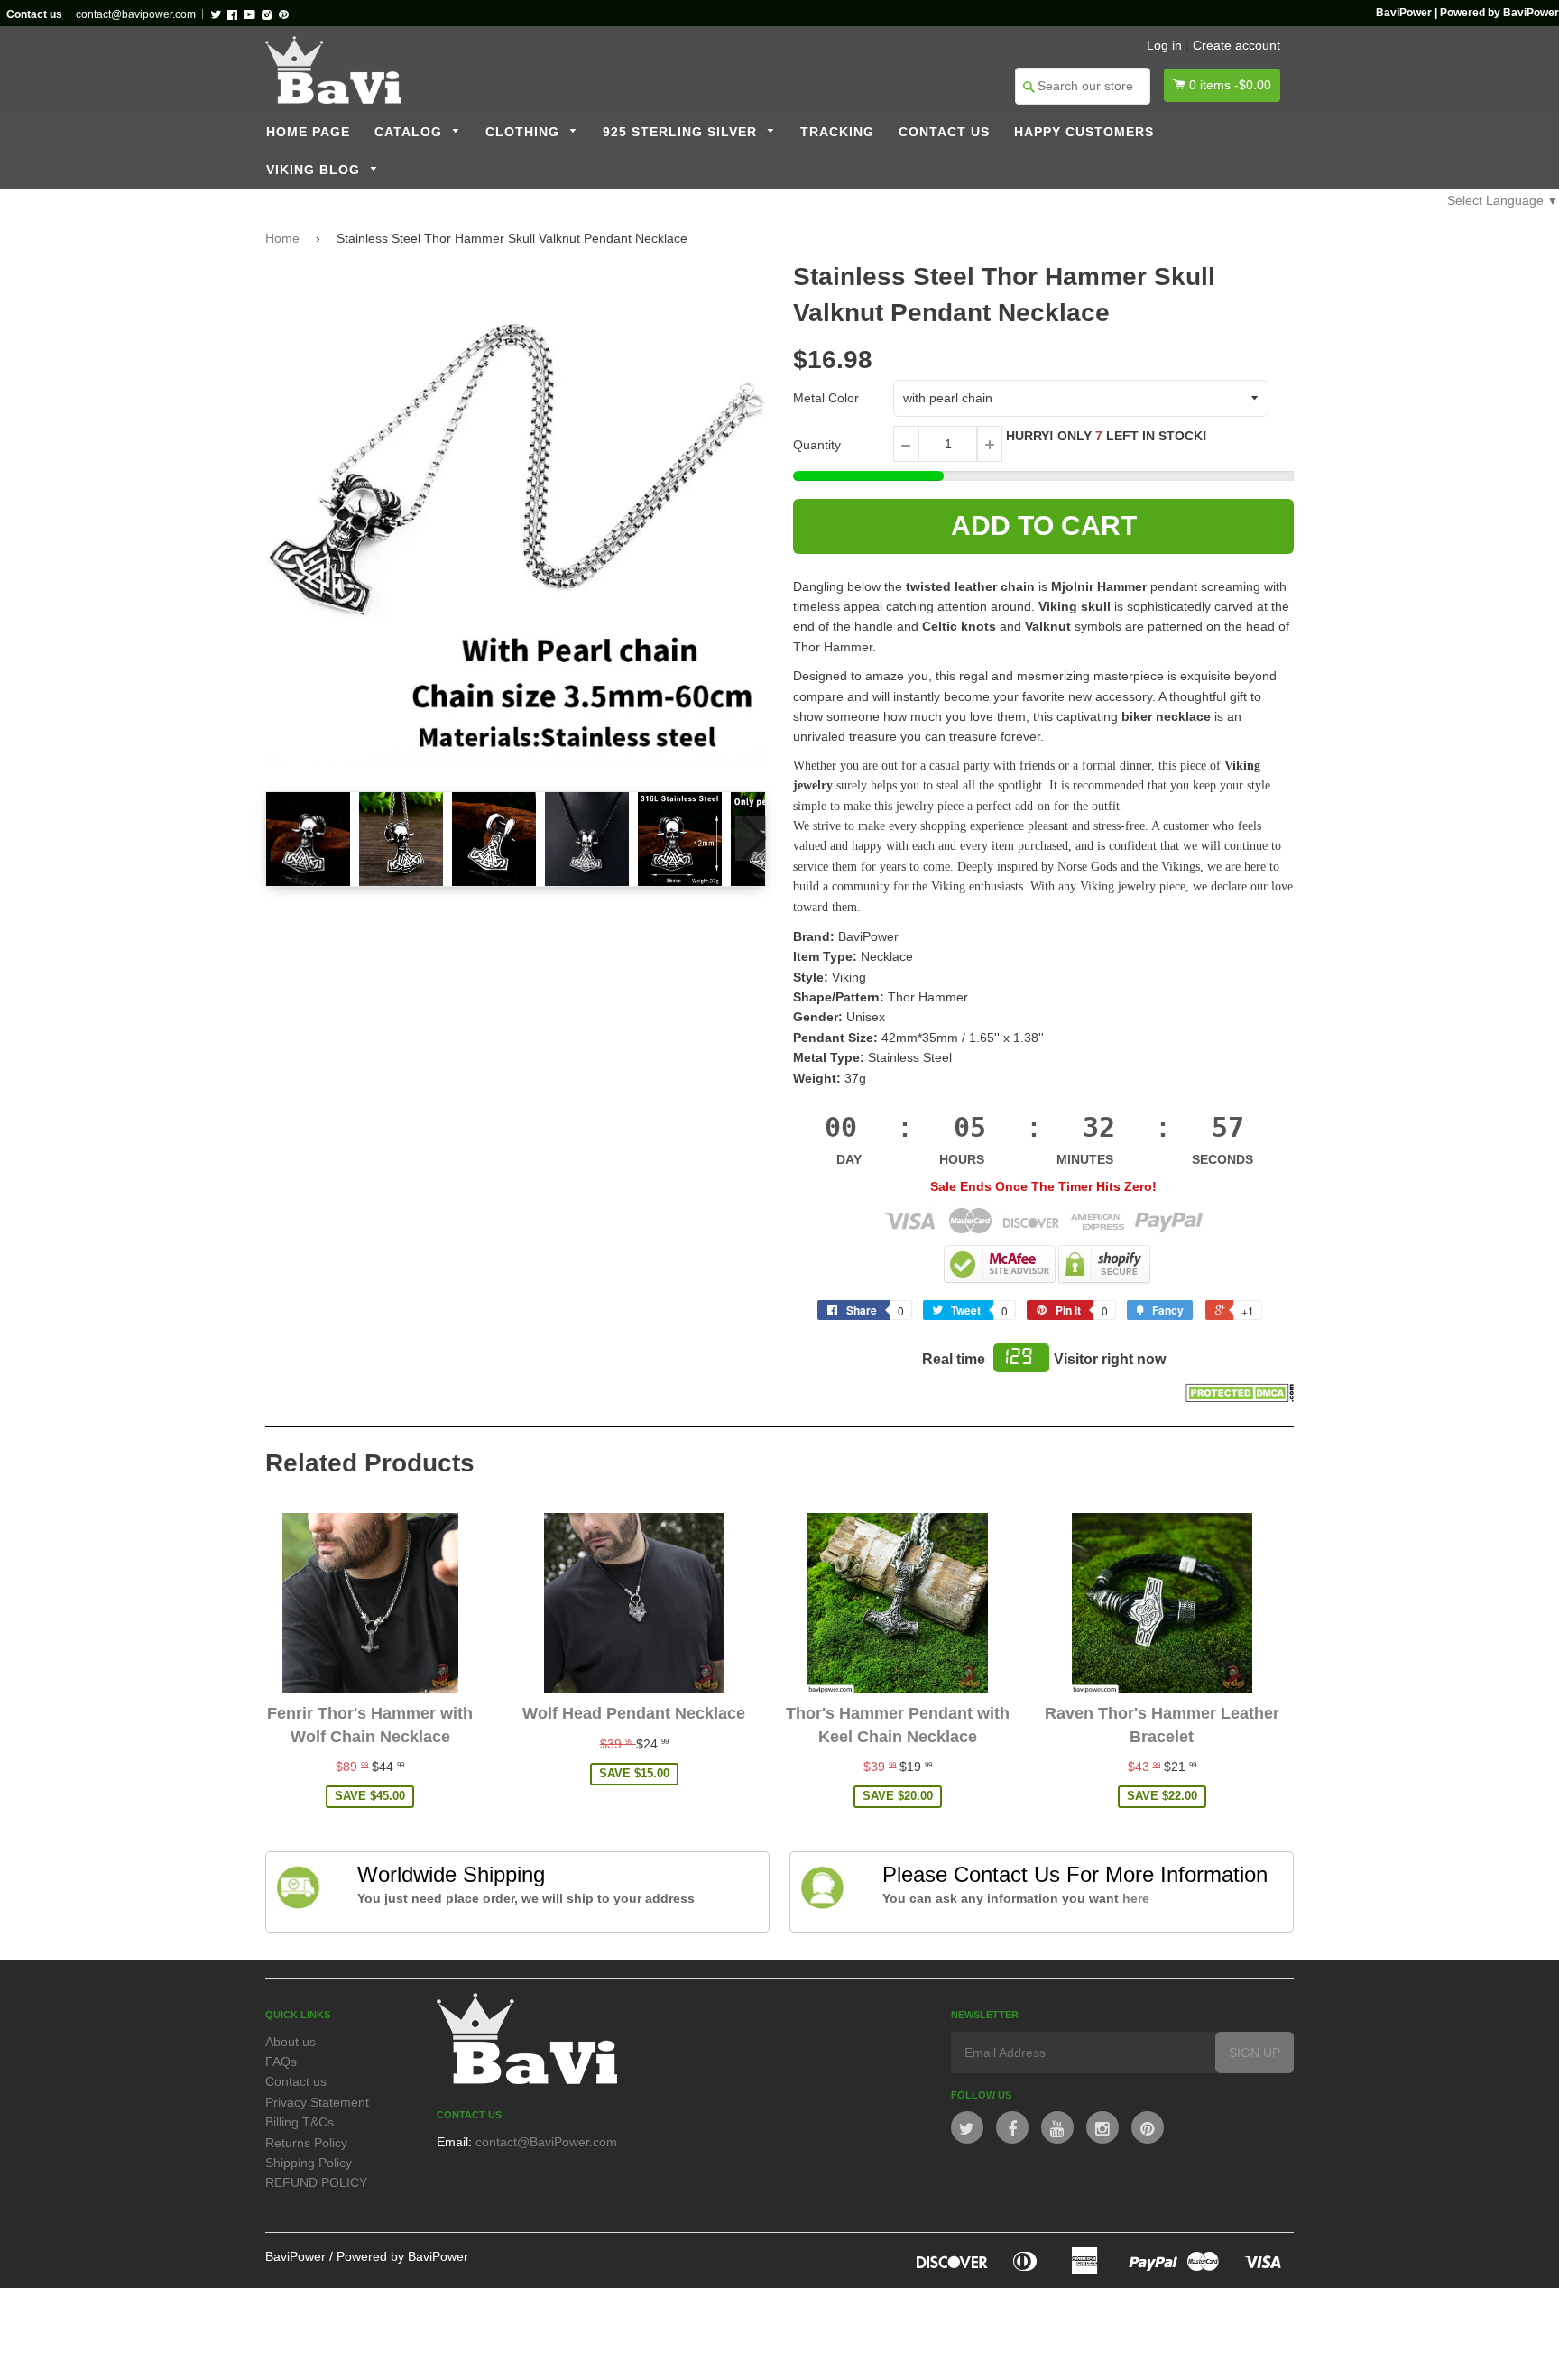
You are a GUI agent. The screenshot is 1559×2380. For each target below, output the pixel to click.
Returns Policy (306, 2143)
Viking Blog (315, 170)
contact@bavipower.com (136, 14)
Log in (1164, 45)
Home (282, 238)
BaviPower (295, 2256)
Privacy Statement (317, 2102)
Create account (1236, 45)
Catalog (411, 132)
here (1136, 1898)
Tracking (837, 132)
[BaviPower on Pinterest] (1148, 2127)
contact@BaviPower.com (546, 2142)
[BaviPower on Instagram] (1102, 2127)
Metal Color (826, 398)
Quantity (817, 445)
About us (291, 2042)
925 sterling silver (682, 132)
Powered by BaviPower (402, 2256)
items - (1230, 85)
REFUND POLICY (316, 2182)
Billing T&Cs (300, 2122)
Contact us (944, 132)
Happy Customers (1084, 132)
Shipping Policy (309, 2163)
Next (751, 838)
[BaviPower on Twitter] (967, 2127)
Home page (308, 132)
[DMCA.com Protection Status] (1240, 1398)
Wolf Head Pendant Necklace (634, 1713)
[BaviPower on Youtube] (1057, 2127)
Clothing (525, 132)
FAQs (281, 2062)
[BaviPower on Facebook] (1012, 2127)
